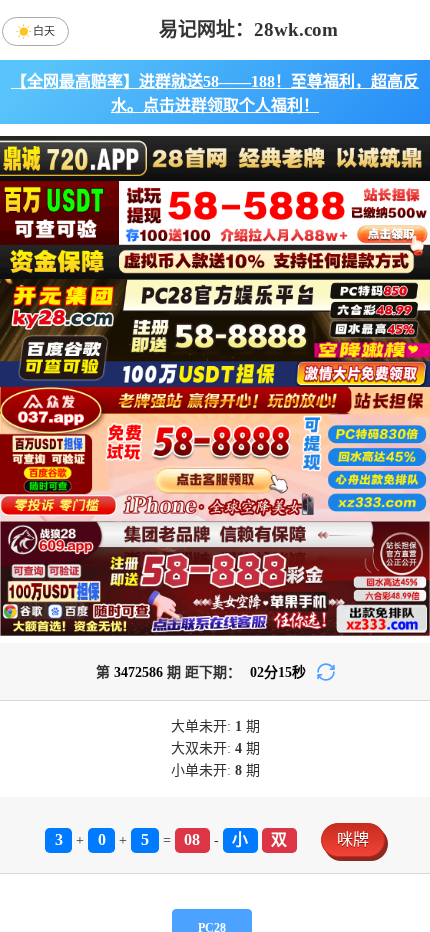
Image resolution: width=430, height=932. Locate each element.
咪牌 (353, 839)
